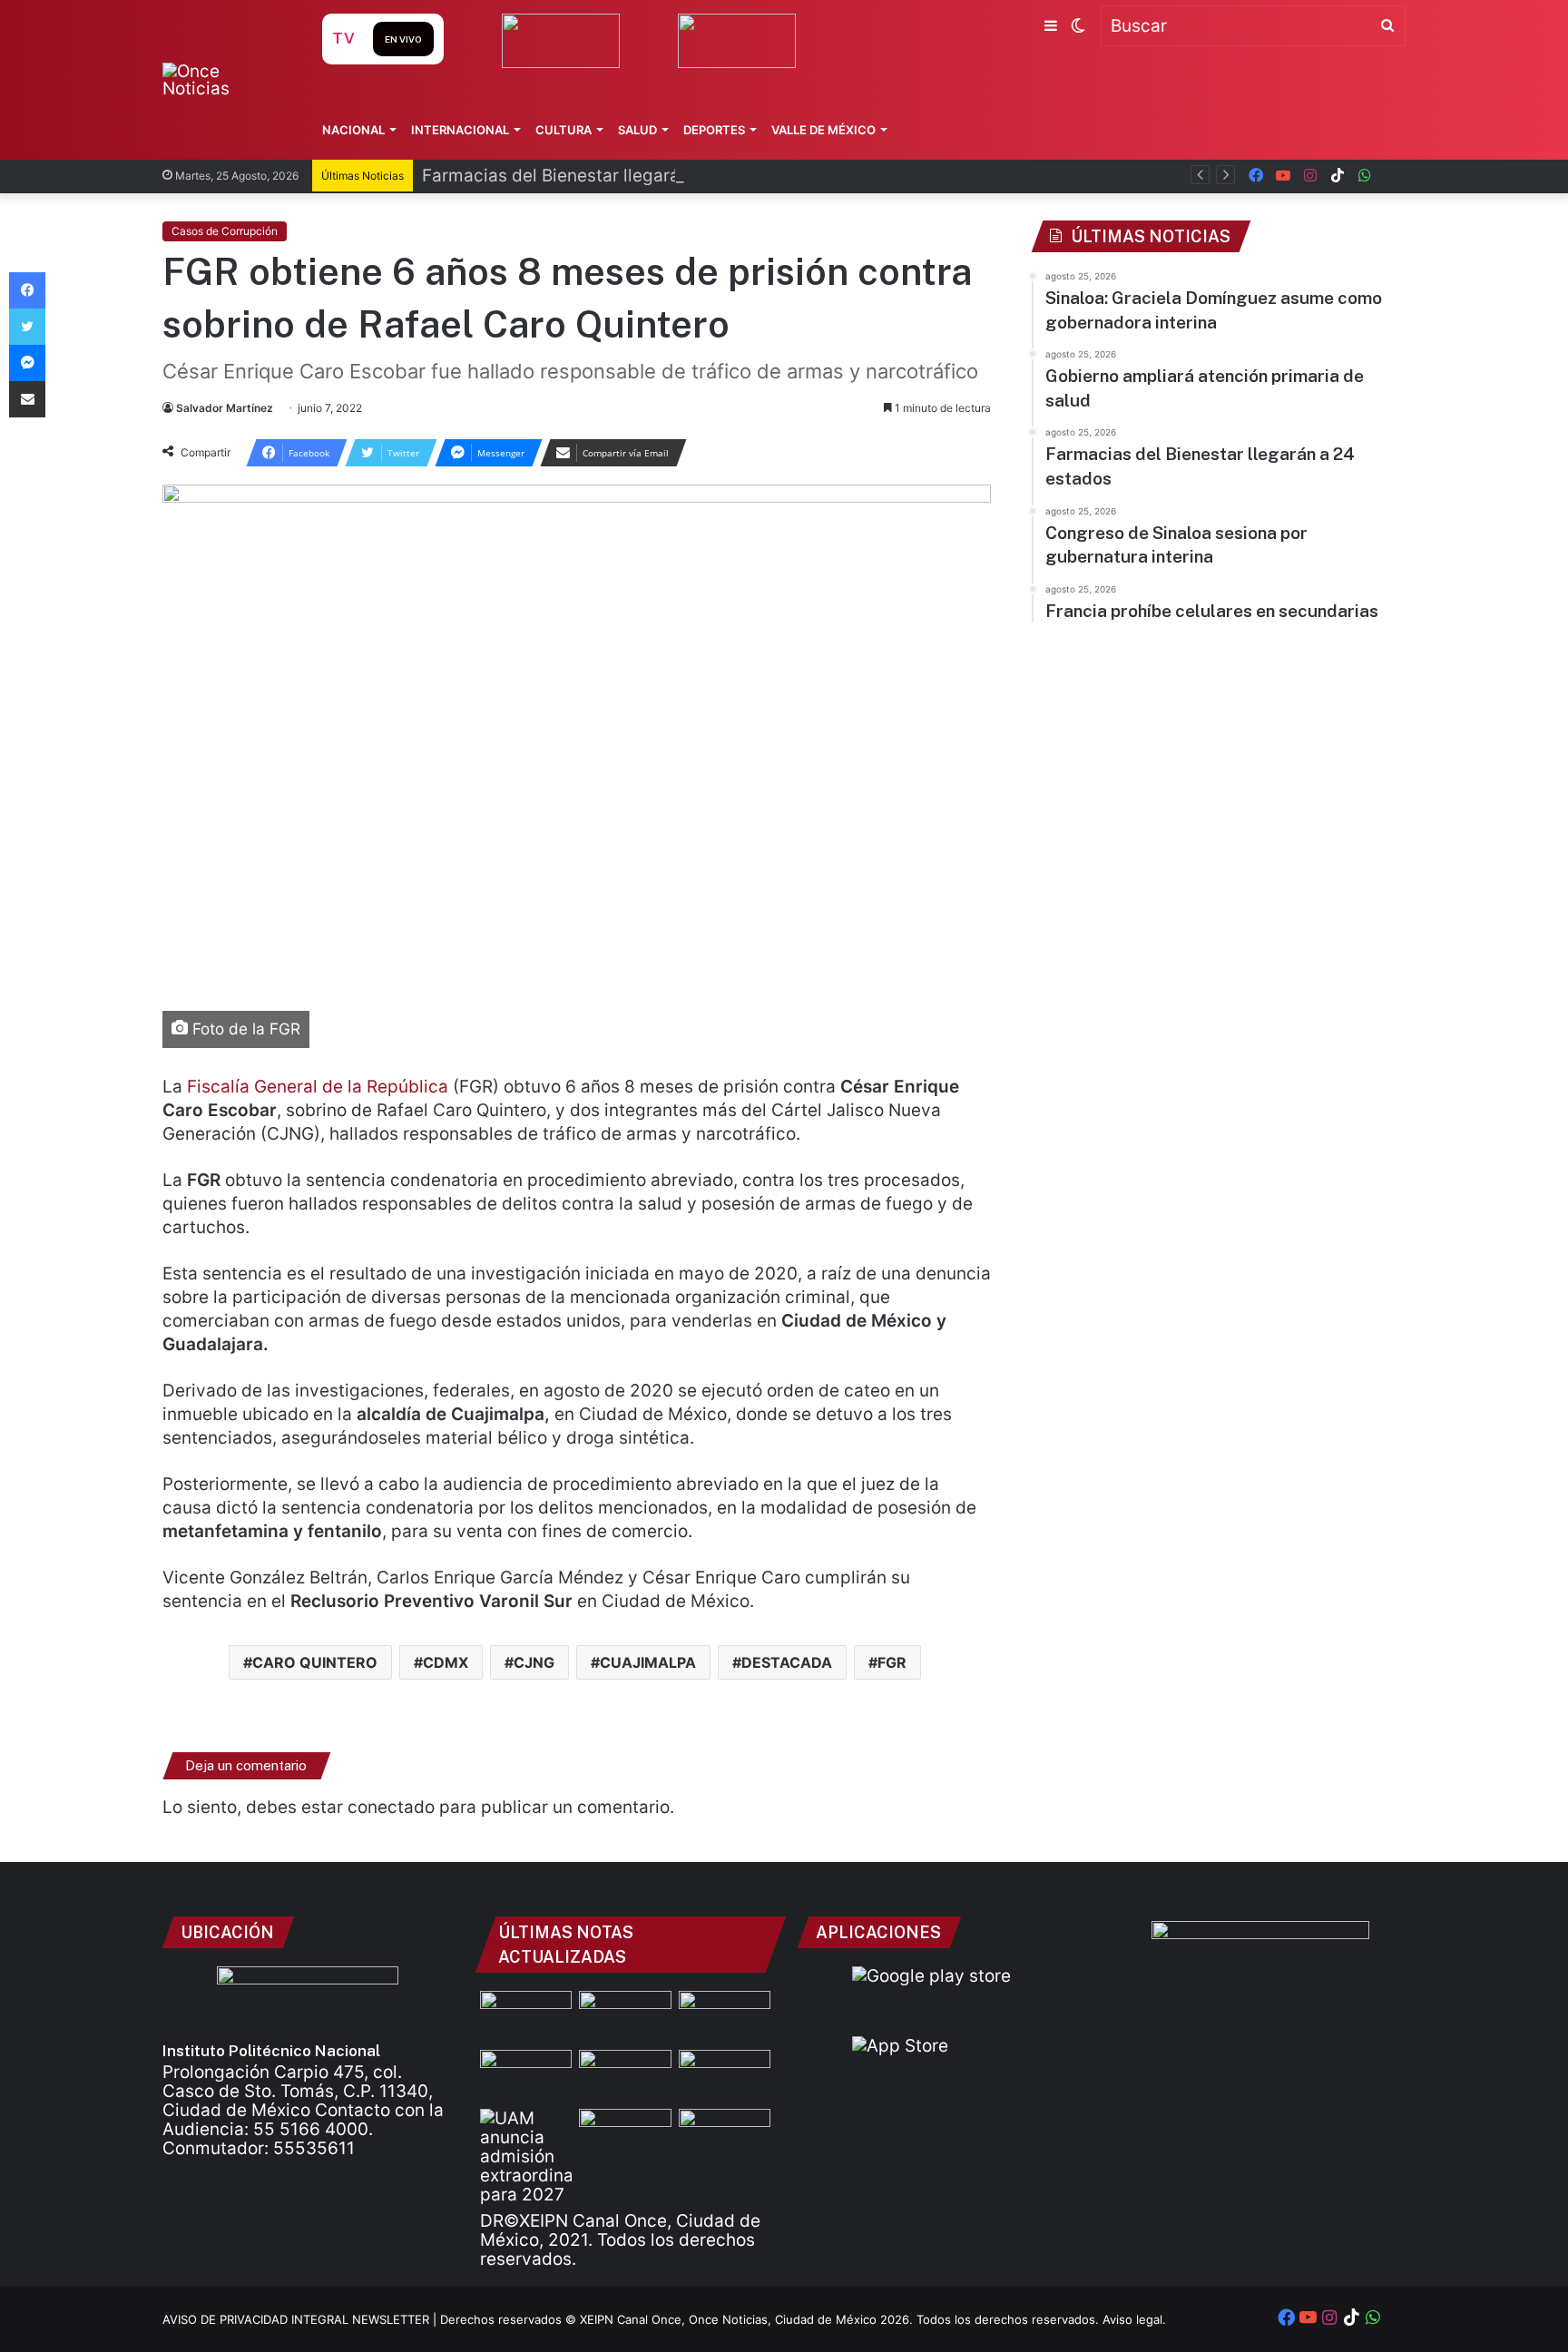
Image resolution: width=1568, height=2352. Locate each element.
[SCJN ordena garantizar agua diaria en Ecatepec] (625, 2135)
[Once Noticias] (225, 80)
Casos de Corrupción (225, 231)
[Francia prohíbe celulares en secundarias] (725, 2076)
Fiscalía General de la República (318, 1087)
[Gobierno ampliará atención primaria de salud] (725, 2017)
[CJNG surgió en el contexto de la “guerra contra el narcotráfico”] (725, 2135)
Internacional (460, 130)
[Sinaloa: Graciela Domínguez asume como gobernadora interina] (625, 2017)
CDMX (446, 1662)
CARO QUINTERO (315, 1662)
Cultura (563, 130)
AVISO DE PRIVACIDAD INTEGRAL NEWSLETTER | (301, 2319)
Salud (637, 130)
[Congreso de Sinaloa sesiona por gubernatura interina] (625, 2076)
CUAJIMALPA (648, 1662)
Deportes (714, 130)
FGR (892, 1662)
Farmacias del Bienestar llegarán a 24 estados (611, 176)
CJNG (534, 1662)
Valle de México (823, 130)
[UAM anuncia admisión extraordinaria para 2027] (526, 2156)
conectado (391, 1807)
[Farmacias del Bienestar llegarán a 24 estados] (526, 2076)
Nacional (353, 130)
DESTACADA (787, 1662)
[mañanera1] (526, 2017)
